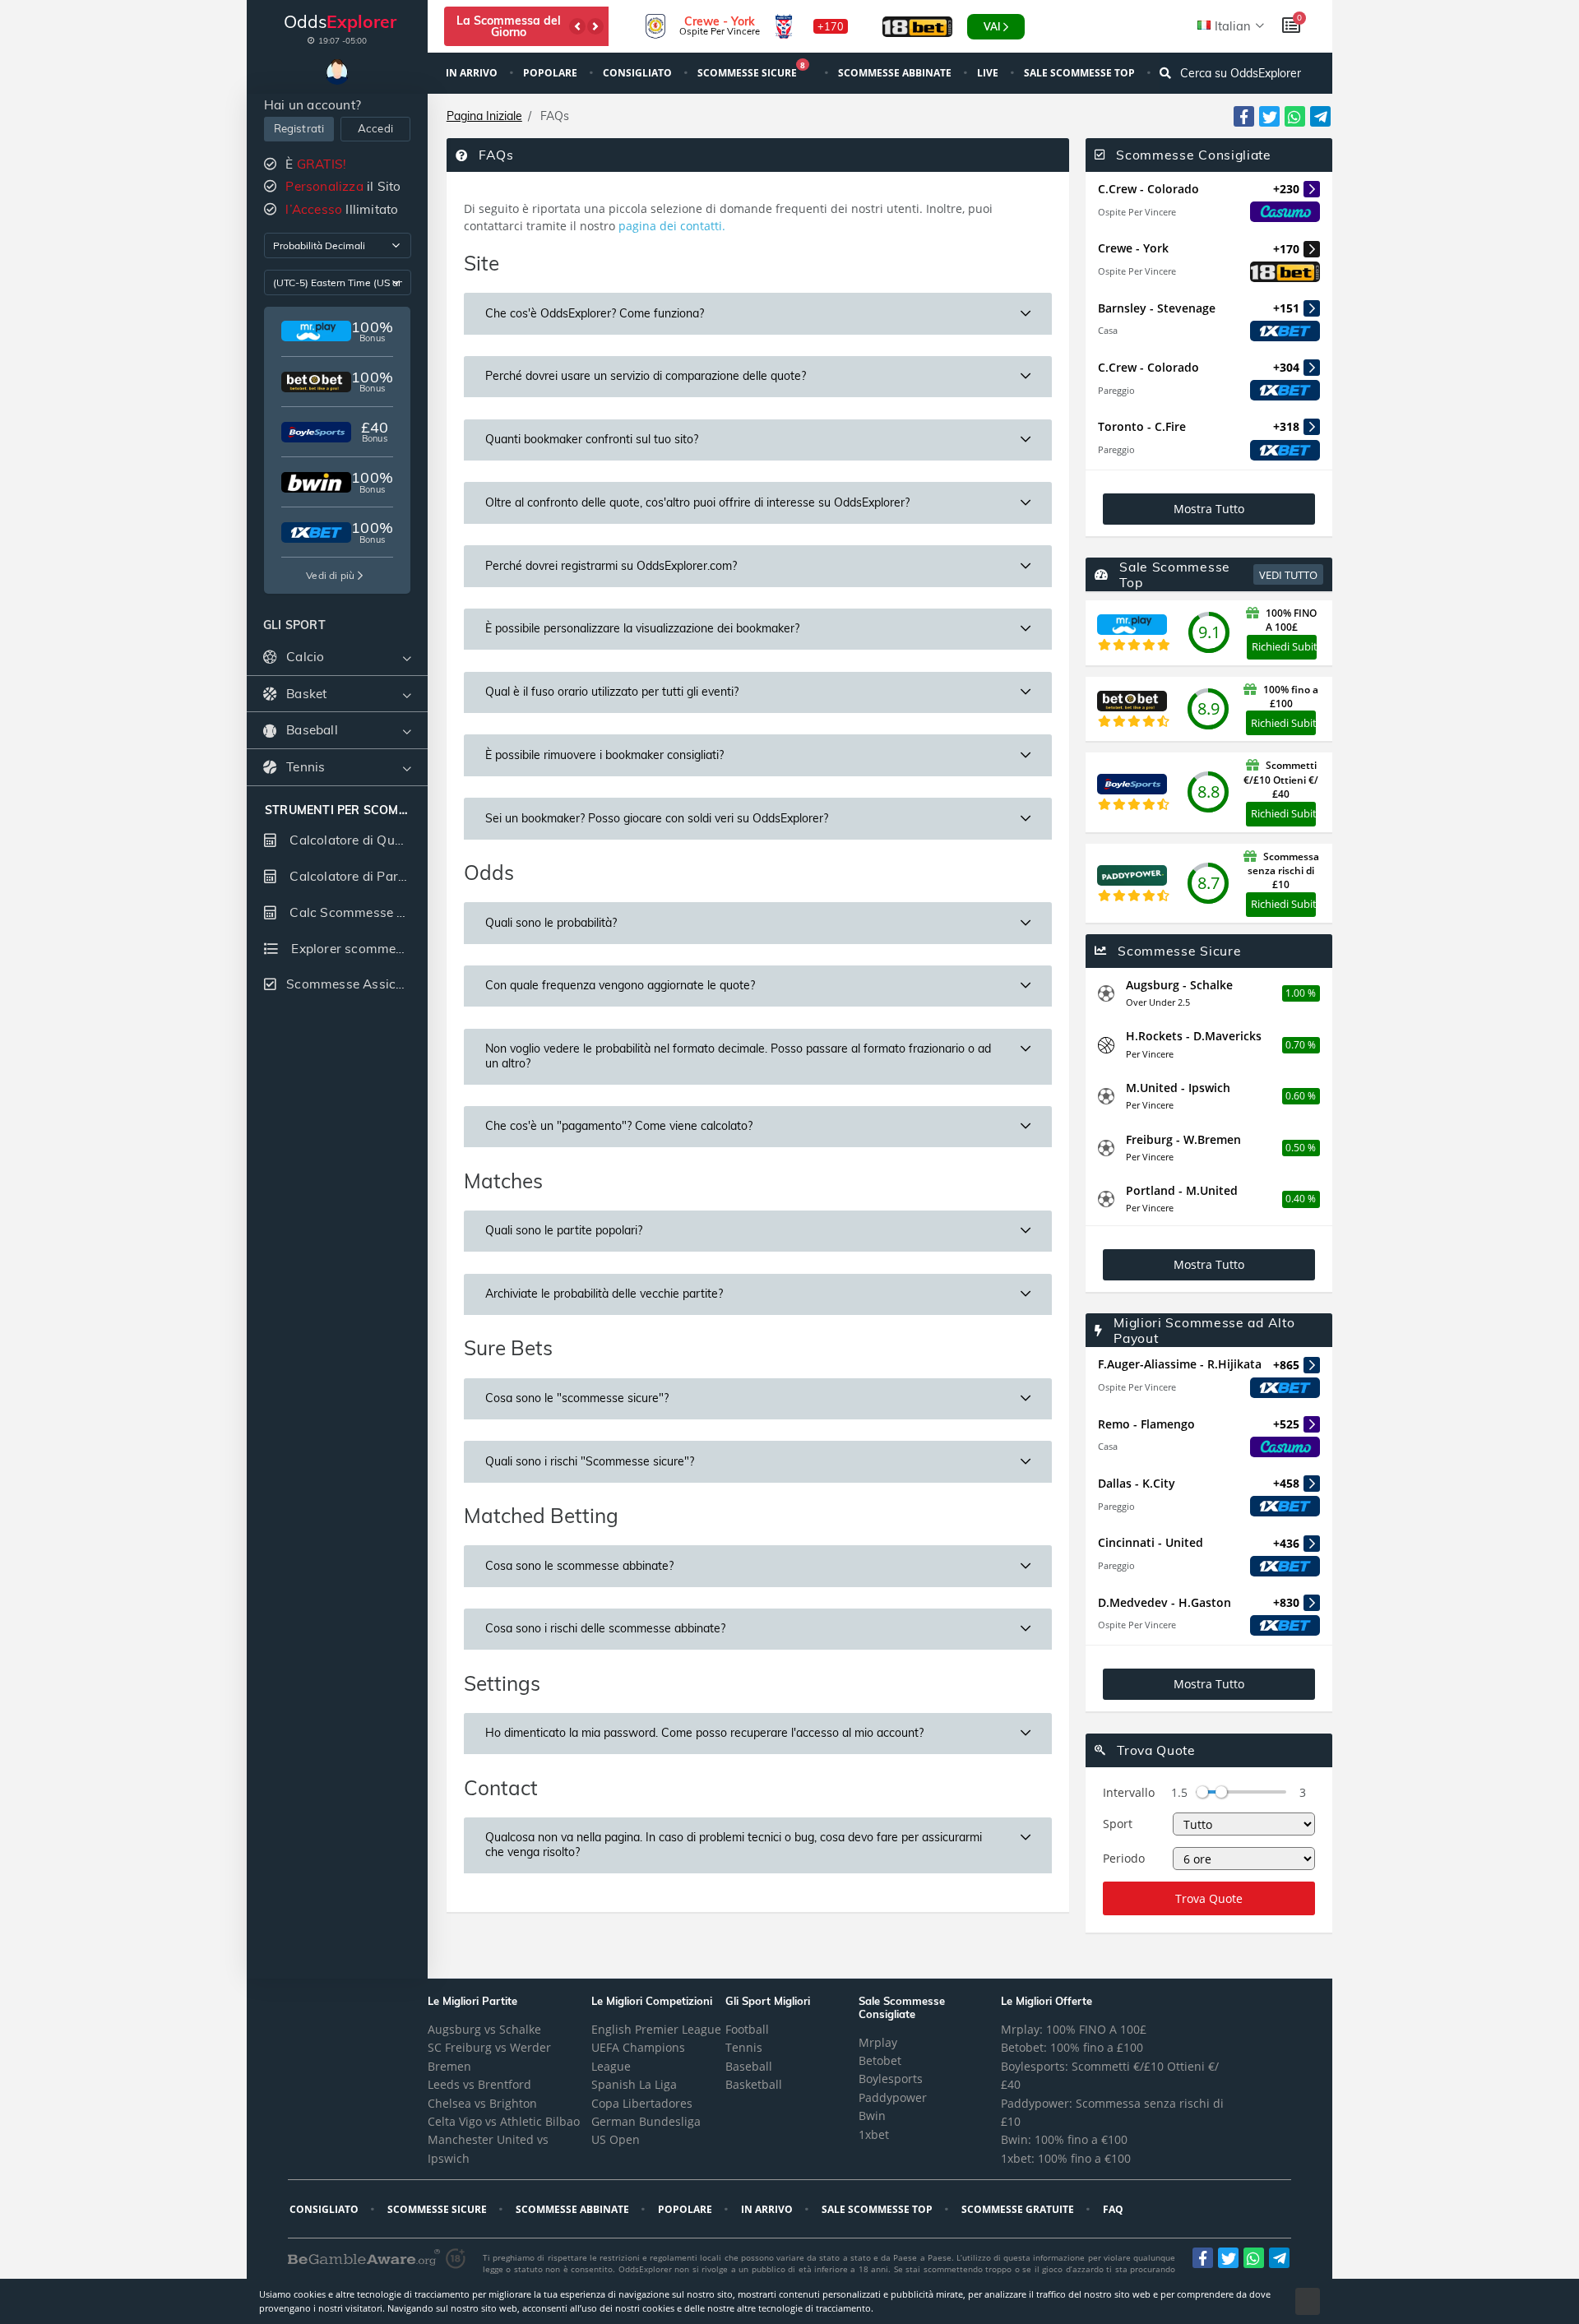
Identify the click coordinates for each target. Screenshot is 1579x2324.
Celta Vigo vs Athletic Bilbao (504, 2121)
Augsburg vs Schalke (484, 2029)
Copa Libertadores (642, 2103)
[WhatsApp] (1295, 116)
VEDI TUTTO (1288, 575)
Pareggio (1116, 390)
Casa (1108, 330)
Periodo (1124, 1858)
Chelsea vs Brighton (482, 2103)
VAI (992, 27)
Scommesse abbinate (896, 73)
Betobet (880, 2060)
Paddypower (893, 2097)
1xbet (874, 2134)
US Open (616, 2139)
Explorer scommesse (352, 949)
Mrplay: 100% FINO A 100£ (1074, 2029)
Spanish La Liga (634, 2084)
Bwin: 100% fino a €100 (1064, 2139)
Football (747, 2029)
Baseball (749, 2066)
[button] (577, 26)
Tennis (744, 2047)
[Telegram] (1320, 116)
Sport (1118, 1824)
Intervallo (1129, 1792)
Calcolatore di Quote (350, 840)
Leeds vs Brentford (479, 2084)
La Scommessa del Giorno (509, 26)
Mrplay (878, 2042)
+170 (831, 26)
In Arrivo (473, 73)
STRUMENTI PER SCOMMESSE (337, 810)
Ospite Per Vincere (1137, 212)
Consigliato (639, 73)
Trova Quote (1209, 1898)
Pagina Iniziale (484, 116)
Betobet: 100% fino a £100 (1072, 2047)
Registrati (299, 128)
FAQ (1114, 2209)
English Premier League (656, 2029)
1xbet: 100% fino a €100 (1066, 2158)
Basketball (754, 2084)
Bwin (872, 2116)
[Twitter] (1269, 116)
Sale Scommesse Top (1081, 73)
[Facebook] (1244, 116)
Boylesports (891, 2079)
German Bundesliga (646, 2121)
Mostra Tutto (1209, 509)
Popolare (551, 73)
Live (989, 73)
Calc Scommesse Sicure (357, 912)
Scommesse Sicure (751, 71)
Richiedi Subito (1284, 646)
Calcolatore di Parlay (351, 876)
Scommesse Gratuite (1019, 2209)
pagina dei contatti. (672, 226)
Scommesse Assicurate (357, 984)
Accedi (375, 128)
